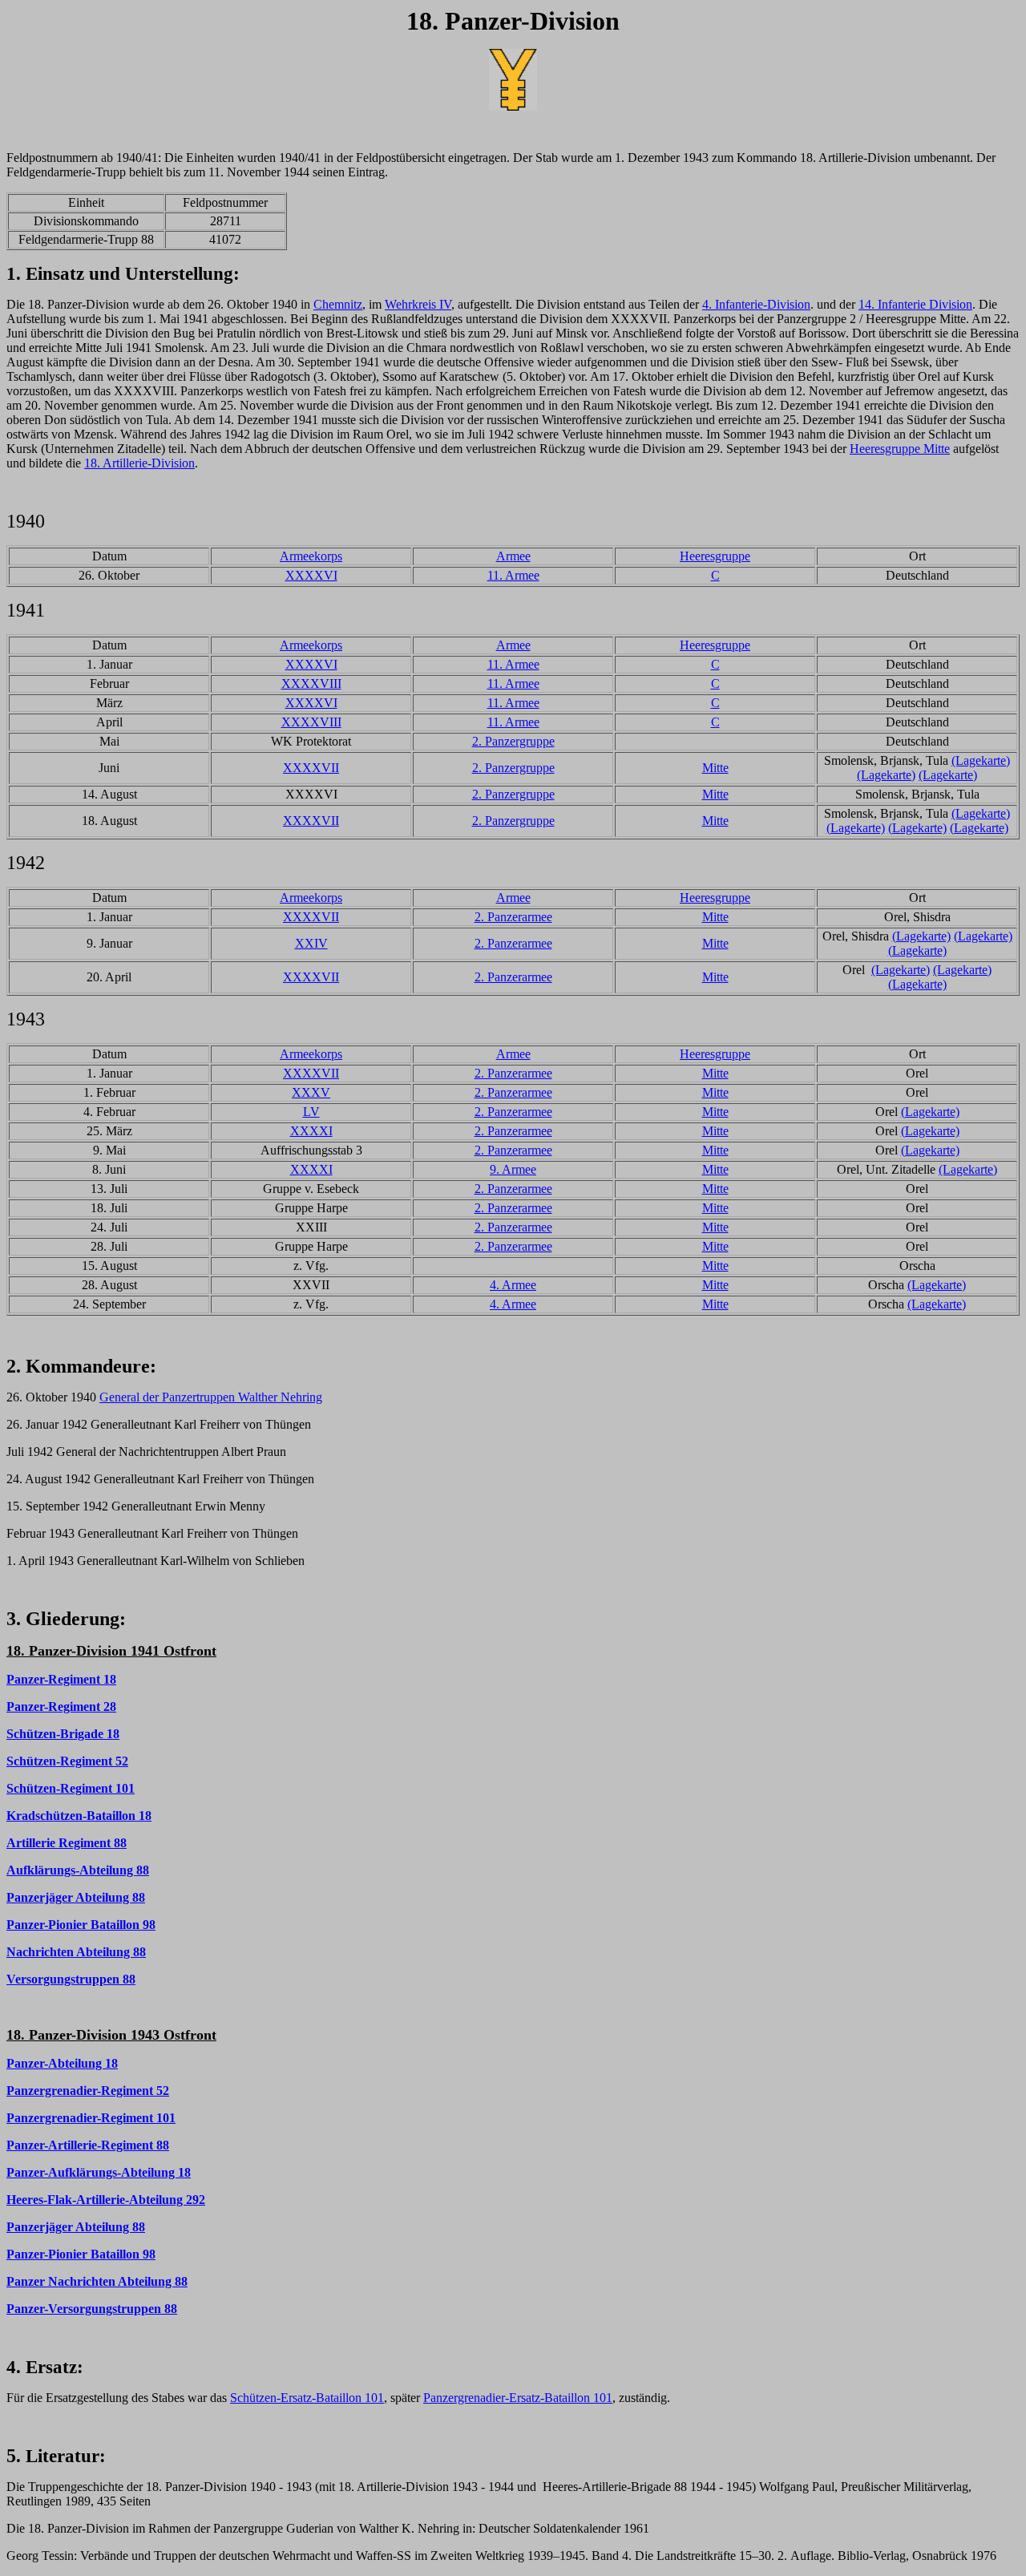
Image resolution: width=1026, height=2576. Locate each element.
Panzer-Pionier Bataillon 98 (81, 1925)
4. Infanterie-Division (756, 304)
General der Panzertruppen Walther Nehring (211, 1397)
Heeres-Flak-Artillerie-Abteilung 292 (106, 2200)
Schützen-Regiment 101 (71, 1788)
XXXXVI (311, 575)
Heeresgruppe (715, 556)
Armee (513, 556)
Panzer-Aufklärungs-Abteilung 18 (99, 2172)
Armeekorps (311, 556)
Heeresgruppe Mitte (900, 449)
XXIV (311, 943)
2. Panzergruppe (513, 741)
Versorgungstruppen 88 (71, 1979)
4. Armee (513, 1285)
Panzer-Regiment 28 (61, 1707)
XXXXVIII (311, 683)
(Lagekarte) (981, 760)
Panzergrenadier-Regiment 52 (88, 2091)
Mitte (715, 768)
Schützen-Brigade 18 (63, 1734)
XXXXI (311, 1131)
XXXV (311, 1092)
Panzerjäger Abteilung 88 (76, 1897)
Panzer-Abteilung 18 (62, 2063)
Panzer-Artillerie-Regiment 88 (88, 2145)
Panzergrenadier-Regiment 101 (91, 2118)
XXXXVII (311, 768)
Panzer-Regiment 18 (61, 1679)
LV (311, 1112)
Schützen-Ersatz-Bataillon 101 (307, 2398)
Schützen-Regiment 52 (67, 1761)
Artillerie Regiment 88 (67, 1843)
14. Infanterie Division (915, 304)
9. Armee (513, 1169)
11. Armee (513, 575)
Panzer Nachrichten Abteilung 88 (97, 2281)
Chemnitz (338, 304)
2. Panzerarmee (513, 917)
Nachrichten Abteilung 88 (76, 1952)
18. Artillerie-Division (139, 463)
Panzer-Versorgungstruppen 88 (92, 2309)
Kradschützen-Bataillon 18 (79, 1816)
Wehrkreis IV (418, 304)
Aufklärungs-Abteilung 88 (78, 1870)
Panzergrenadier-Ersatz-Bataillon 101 (518, 2398)
